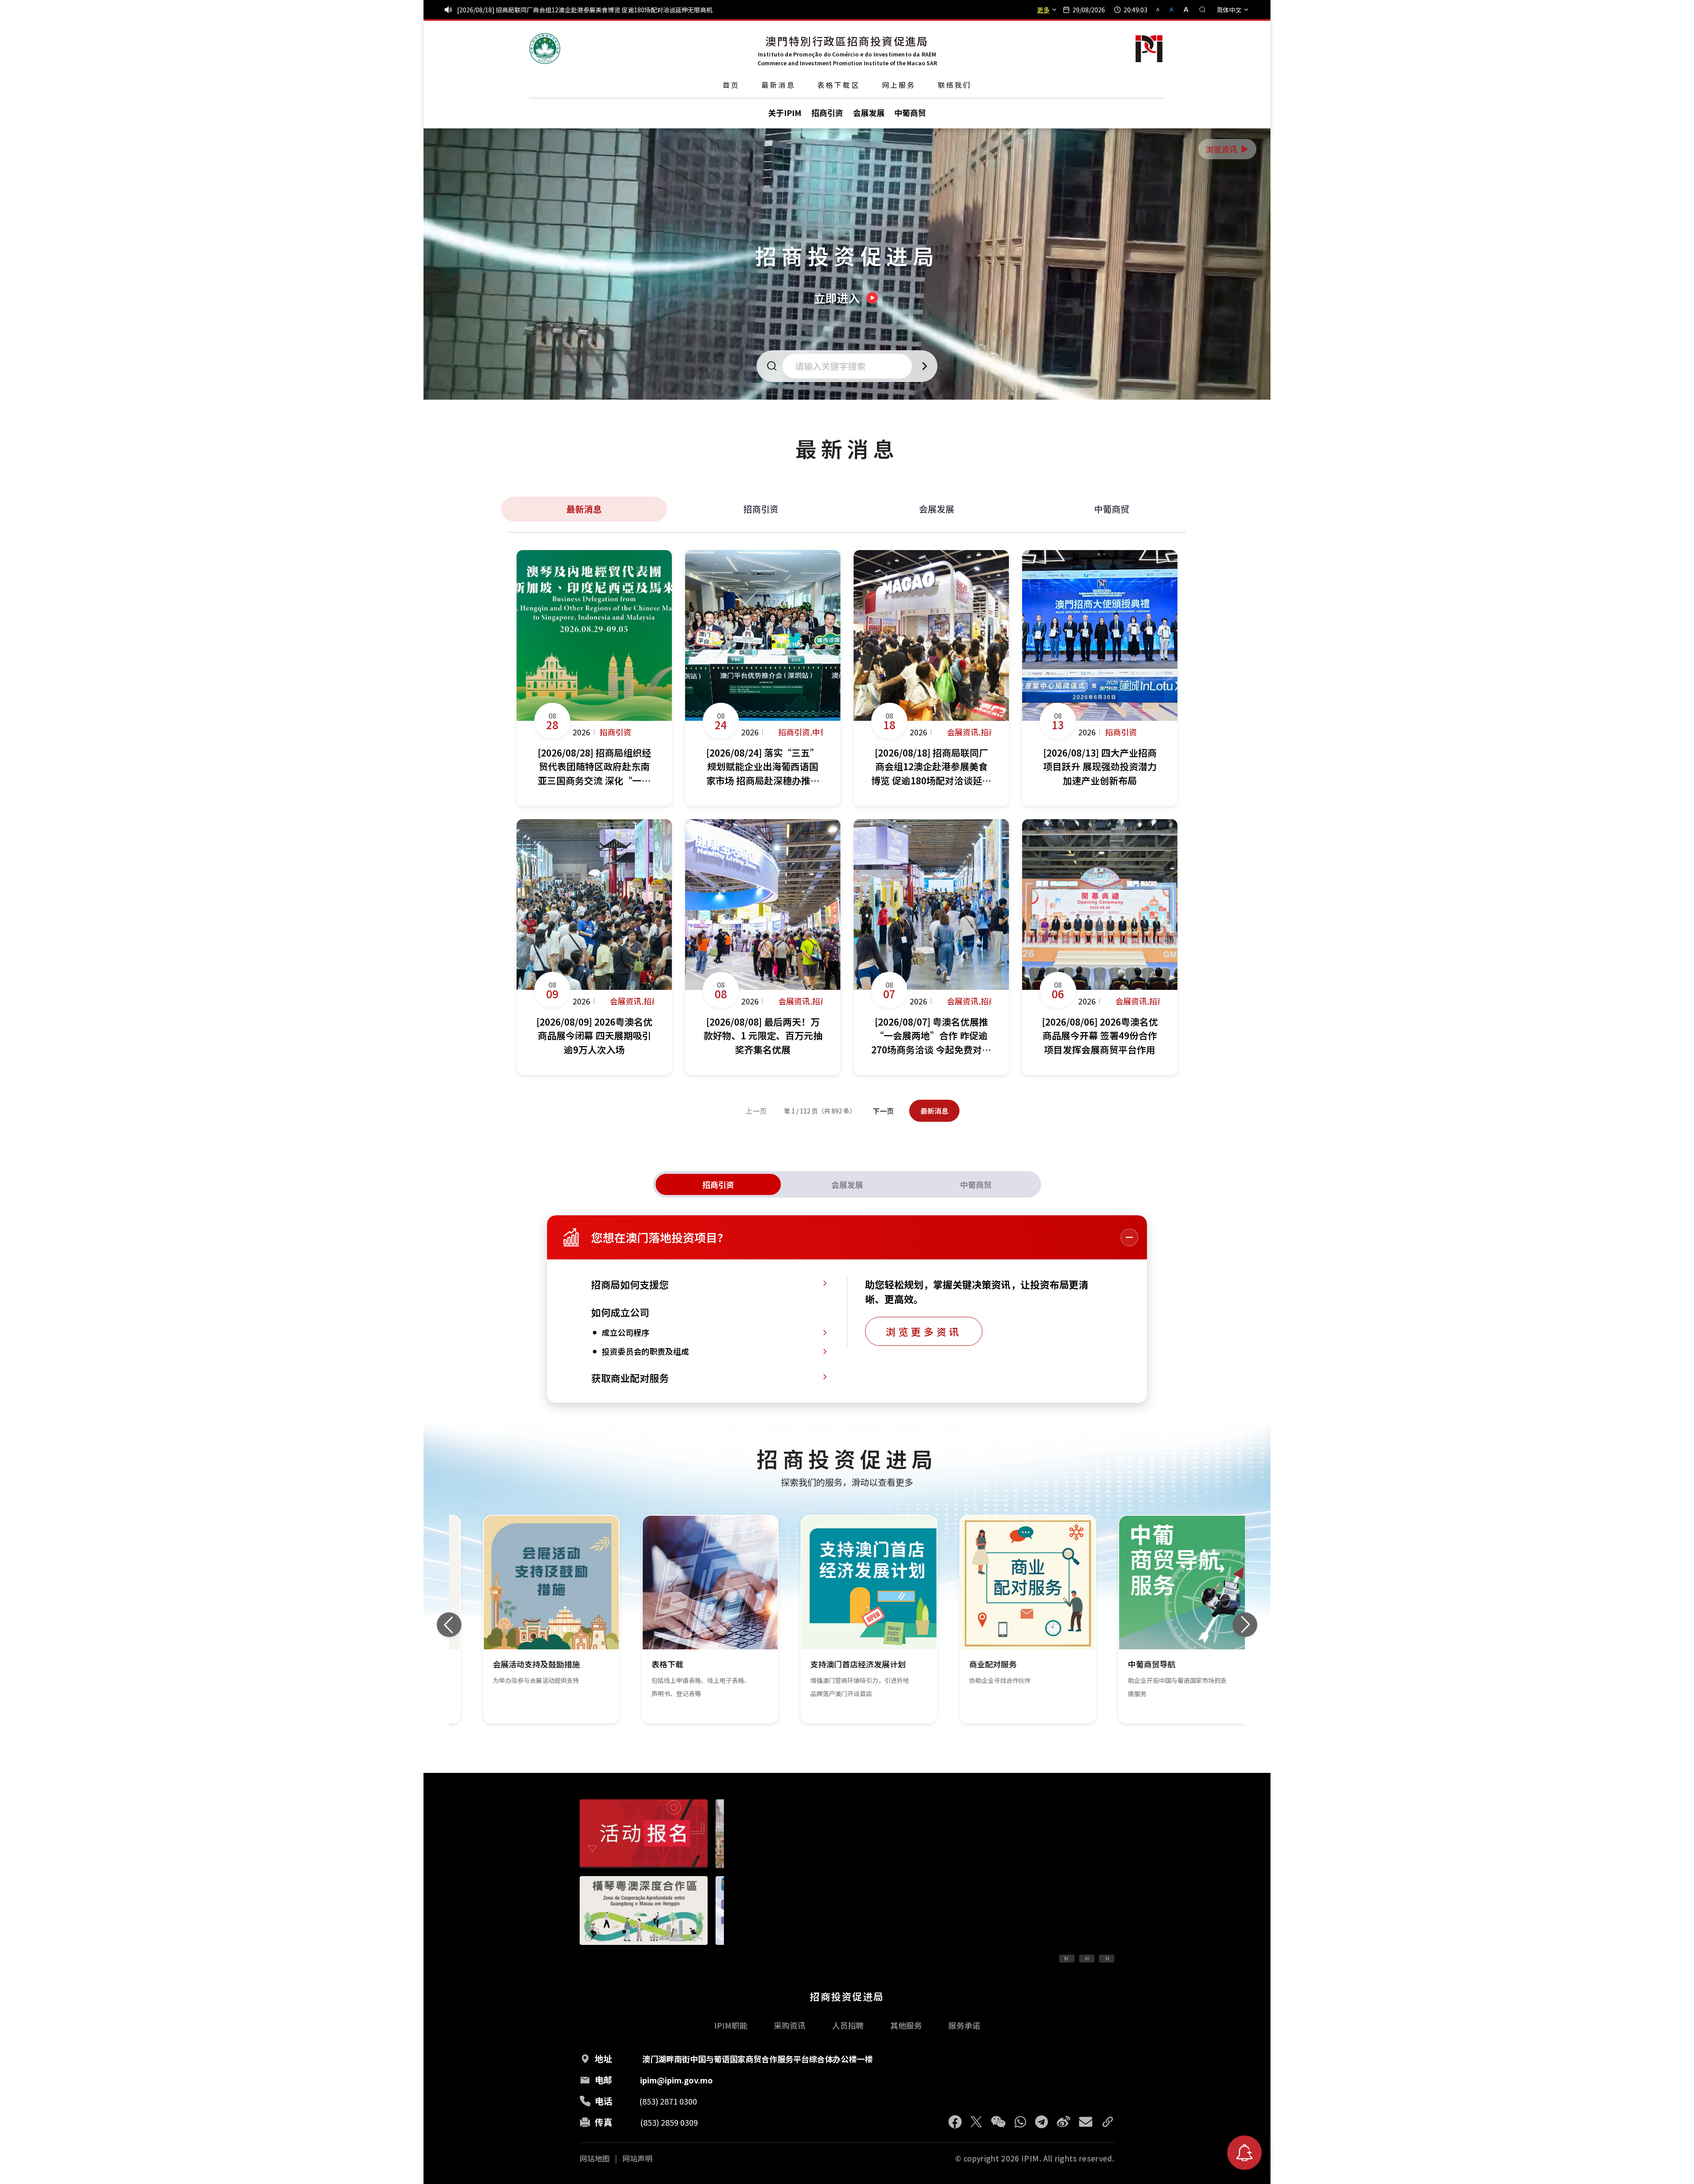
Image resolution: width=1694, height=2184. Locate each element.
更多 (1043, 10)
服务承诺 (964, 2025)
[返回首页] (545, 49)
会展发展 (937, 509)
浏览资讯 (1228, 149)
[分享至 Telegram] (1042, 2122)
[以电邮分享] (1086, 2122)
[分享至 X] (976, 2122)
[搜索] (1203, 10)
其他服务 (906, 2025)
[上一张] (449, 1625)
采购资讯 (790, 2025)
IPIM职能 (731, 2025)
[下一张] (1245, 1625)
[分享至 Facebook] (955, 2122)
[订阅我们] (1244, 2153)
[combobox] (850, 366)
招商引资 (761, 509)
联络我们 (955, 85)
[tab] (718, 1184)
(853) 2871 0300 (668, 2101)
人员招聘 (848, 2025)
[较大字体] (1183, 9)
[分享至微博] (1064, 2122)
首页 (731, 85)
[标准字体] (1172, 9)
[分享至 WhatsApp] (1020, 2122)
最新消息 (778, 85)
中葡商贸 (1112, 509)
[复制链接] (1108, 2122)
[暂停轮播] (1087, 1959)
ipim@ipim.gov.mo (676, 2080)
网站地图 (595, 2158)
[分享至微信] (998, 2122)
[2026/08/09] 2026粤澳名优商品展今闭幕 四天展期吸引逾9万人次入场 (554, 10)
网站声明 (637, 2158)
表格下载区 (839, 85)
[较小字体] (1162, 9)
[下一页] (1107, 1959)
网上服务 (899, 85)
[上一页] (1067, 1959)
